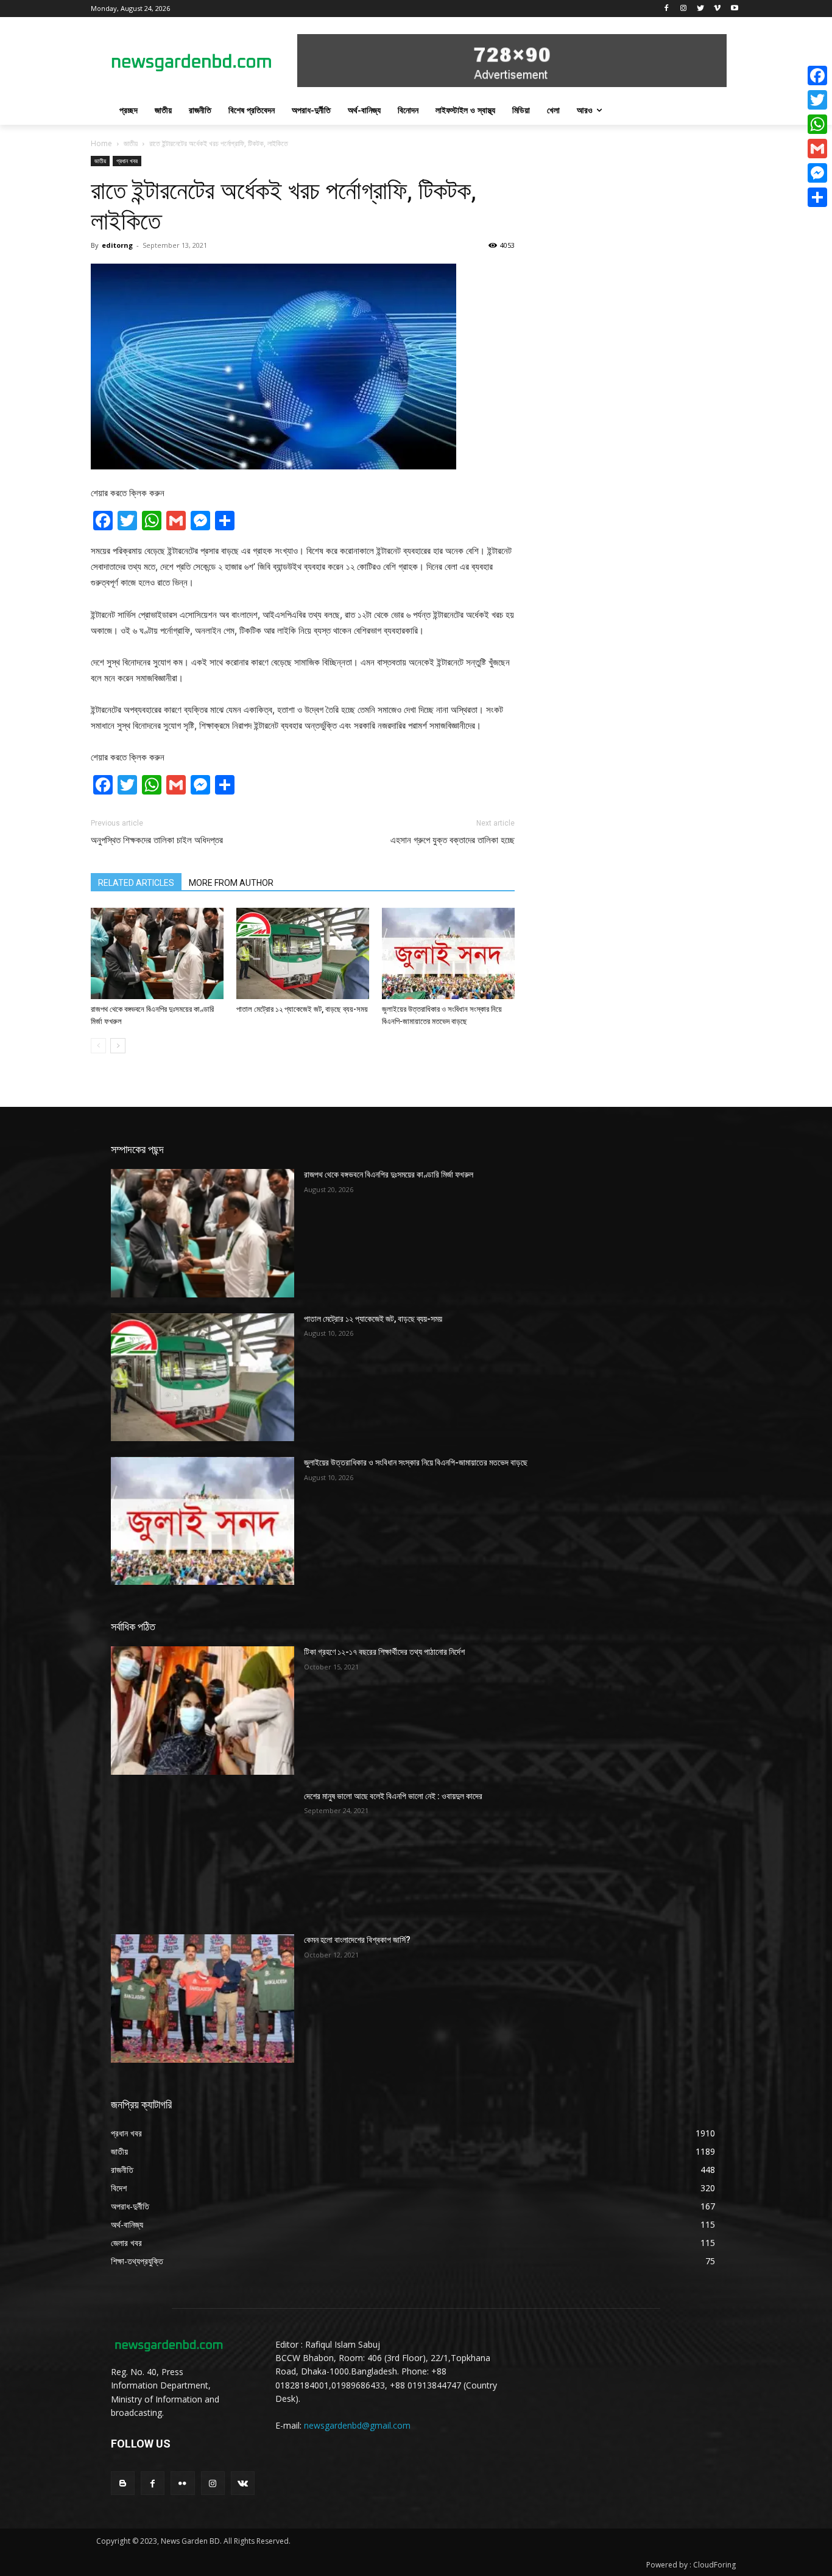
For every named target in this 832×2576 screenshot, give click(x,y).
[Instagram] (684, 9)
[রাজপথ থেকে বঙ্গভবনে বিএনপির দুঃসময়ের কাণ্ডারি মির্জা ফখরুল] (157, 953)
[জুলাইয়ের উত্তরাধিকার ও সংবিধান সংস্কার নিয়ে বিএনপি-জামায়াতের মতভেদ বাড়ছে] (448, 953)
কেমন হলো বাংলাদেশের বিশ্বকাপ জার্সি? (357, 1940)
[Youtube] (734, 9)
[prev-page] (98, 1046)
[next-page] (118, 1046)
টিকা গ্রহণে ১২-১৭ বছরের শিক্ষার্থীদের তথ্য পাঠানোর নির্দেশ (384, 1652)
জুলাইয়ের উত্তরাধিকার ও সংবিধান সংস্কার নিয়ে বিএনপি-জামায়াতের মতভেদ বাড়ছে (416, 1462)
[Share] (817, 197)
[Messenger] (817, 173)
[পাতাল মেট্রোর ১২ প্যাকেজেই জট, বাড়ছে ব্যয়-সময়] (303, 953)
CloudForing (714, 2565)
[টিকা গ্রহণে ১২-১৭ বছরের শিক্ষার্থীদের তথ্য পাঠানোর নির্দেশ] (203, 1710)
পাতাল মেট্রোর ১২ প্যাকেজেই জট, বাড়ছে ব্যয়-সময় (302, 1009)
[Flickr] (182, 2483)
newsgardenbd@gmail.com (357, 2425)
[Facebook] (667, 9)
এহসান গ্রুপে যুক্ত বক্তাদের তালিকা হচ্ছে (453, 840)
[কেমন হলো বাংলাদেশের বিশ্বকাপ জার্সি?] (203, 1998)
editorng (117, 245)
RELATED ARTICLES (136, 883)
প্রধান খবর (127, 161)
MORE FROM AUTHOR (231, 883)
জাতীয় (131, 143)
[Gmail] (817, 149)
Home (101, 143)
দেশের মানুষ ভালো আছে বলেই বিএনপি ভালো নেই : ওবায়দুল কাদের (393, 1796)
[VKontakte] (243, 2483)
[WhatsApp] (817, 124)
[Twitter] (701, 9)
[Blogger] (123, 2483)
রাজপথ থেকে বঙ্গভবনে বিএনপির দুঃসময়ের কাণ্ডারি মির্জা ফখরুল (389, 1174)
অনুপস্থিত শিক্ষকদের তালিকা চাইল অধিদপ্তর (157, 840)
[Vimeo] (717, 9)
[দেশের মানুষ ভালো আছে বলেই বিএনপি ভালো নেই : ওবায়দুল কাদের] (203, 1855)
